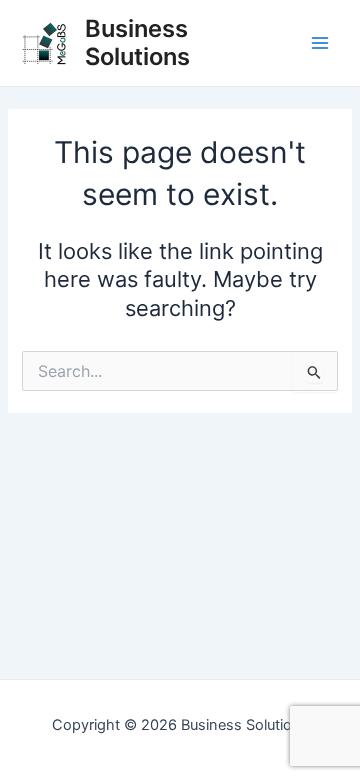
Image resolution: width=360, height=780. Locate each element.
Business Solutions (137, 42)
